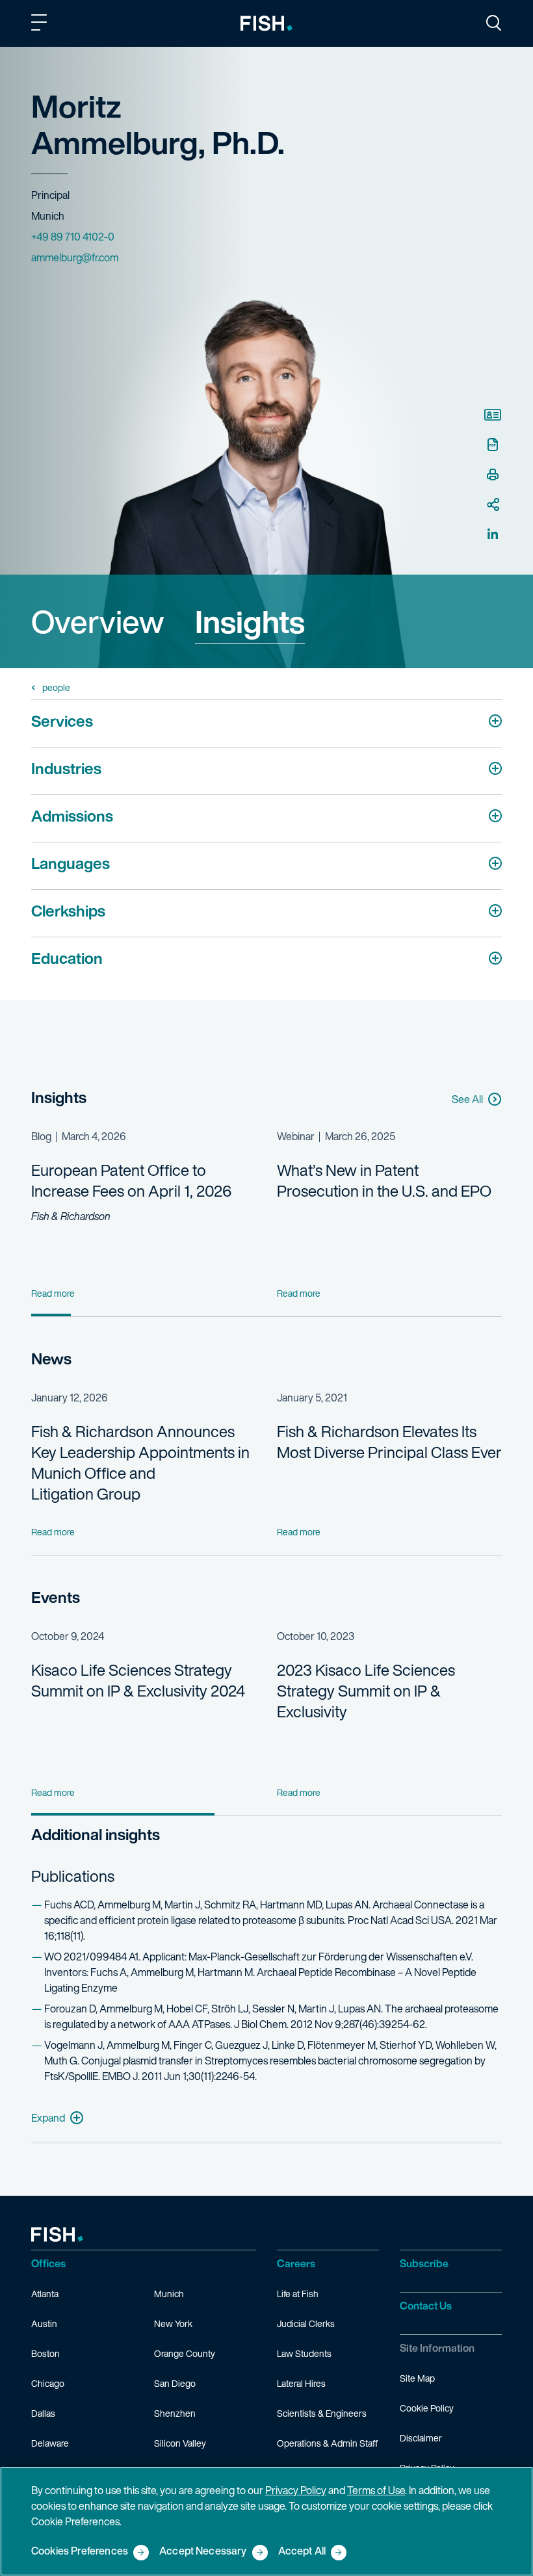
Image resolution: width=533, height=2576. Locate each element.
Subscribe (424, 2263)
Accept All (302, 2552)
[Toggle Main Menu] (41, 25)
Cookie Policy (427, 2408)
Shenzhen (175, 2413)
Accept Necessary (203, 2552)
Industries (66, 768)
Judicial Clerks (306, 2323)
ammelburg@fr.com (75, 257)
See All (467, 1099)
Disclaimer (421, 2438)
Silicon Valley (180, 2443)
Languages (71, 863)
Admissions (72, 816)
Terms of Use (376, 2490)
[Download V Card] (493, 415)
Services (62, 721)
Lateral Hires (301, 2383)
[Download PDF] (493, 445)
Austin (44, 2323)
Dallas (43, 2413)
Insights (250, 621)
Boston (45, 2353)
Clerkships (68, 911)
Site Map (417, 2378)
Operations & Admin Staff (327, 2443)
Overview (97, 621)
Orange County (185, 2353)
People (56, 688)
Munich (169, 2294)
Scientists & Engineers (322, 2413)
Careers (296, 2263)
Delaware (50, 2443)
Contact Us (426, 2306)
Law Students (304, 2353)
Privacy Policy (296, 2490)
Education (67, 958)
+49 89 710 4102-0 (73, 237)
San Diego (175, 2383)
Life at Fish (298, 2294)
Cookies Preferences (80, 2552)
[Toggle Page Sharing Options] (493, 504)
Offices (48, 2263)
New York (173, 2323)
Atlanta (45, 2294)
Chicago (48, 2383)
